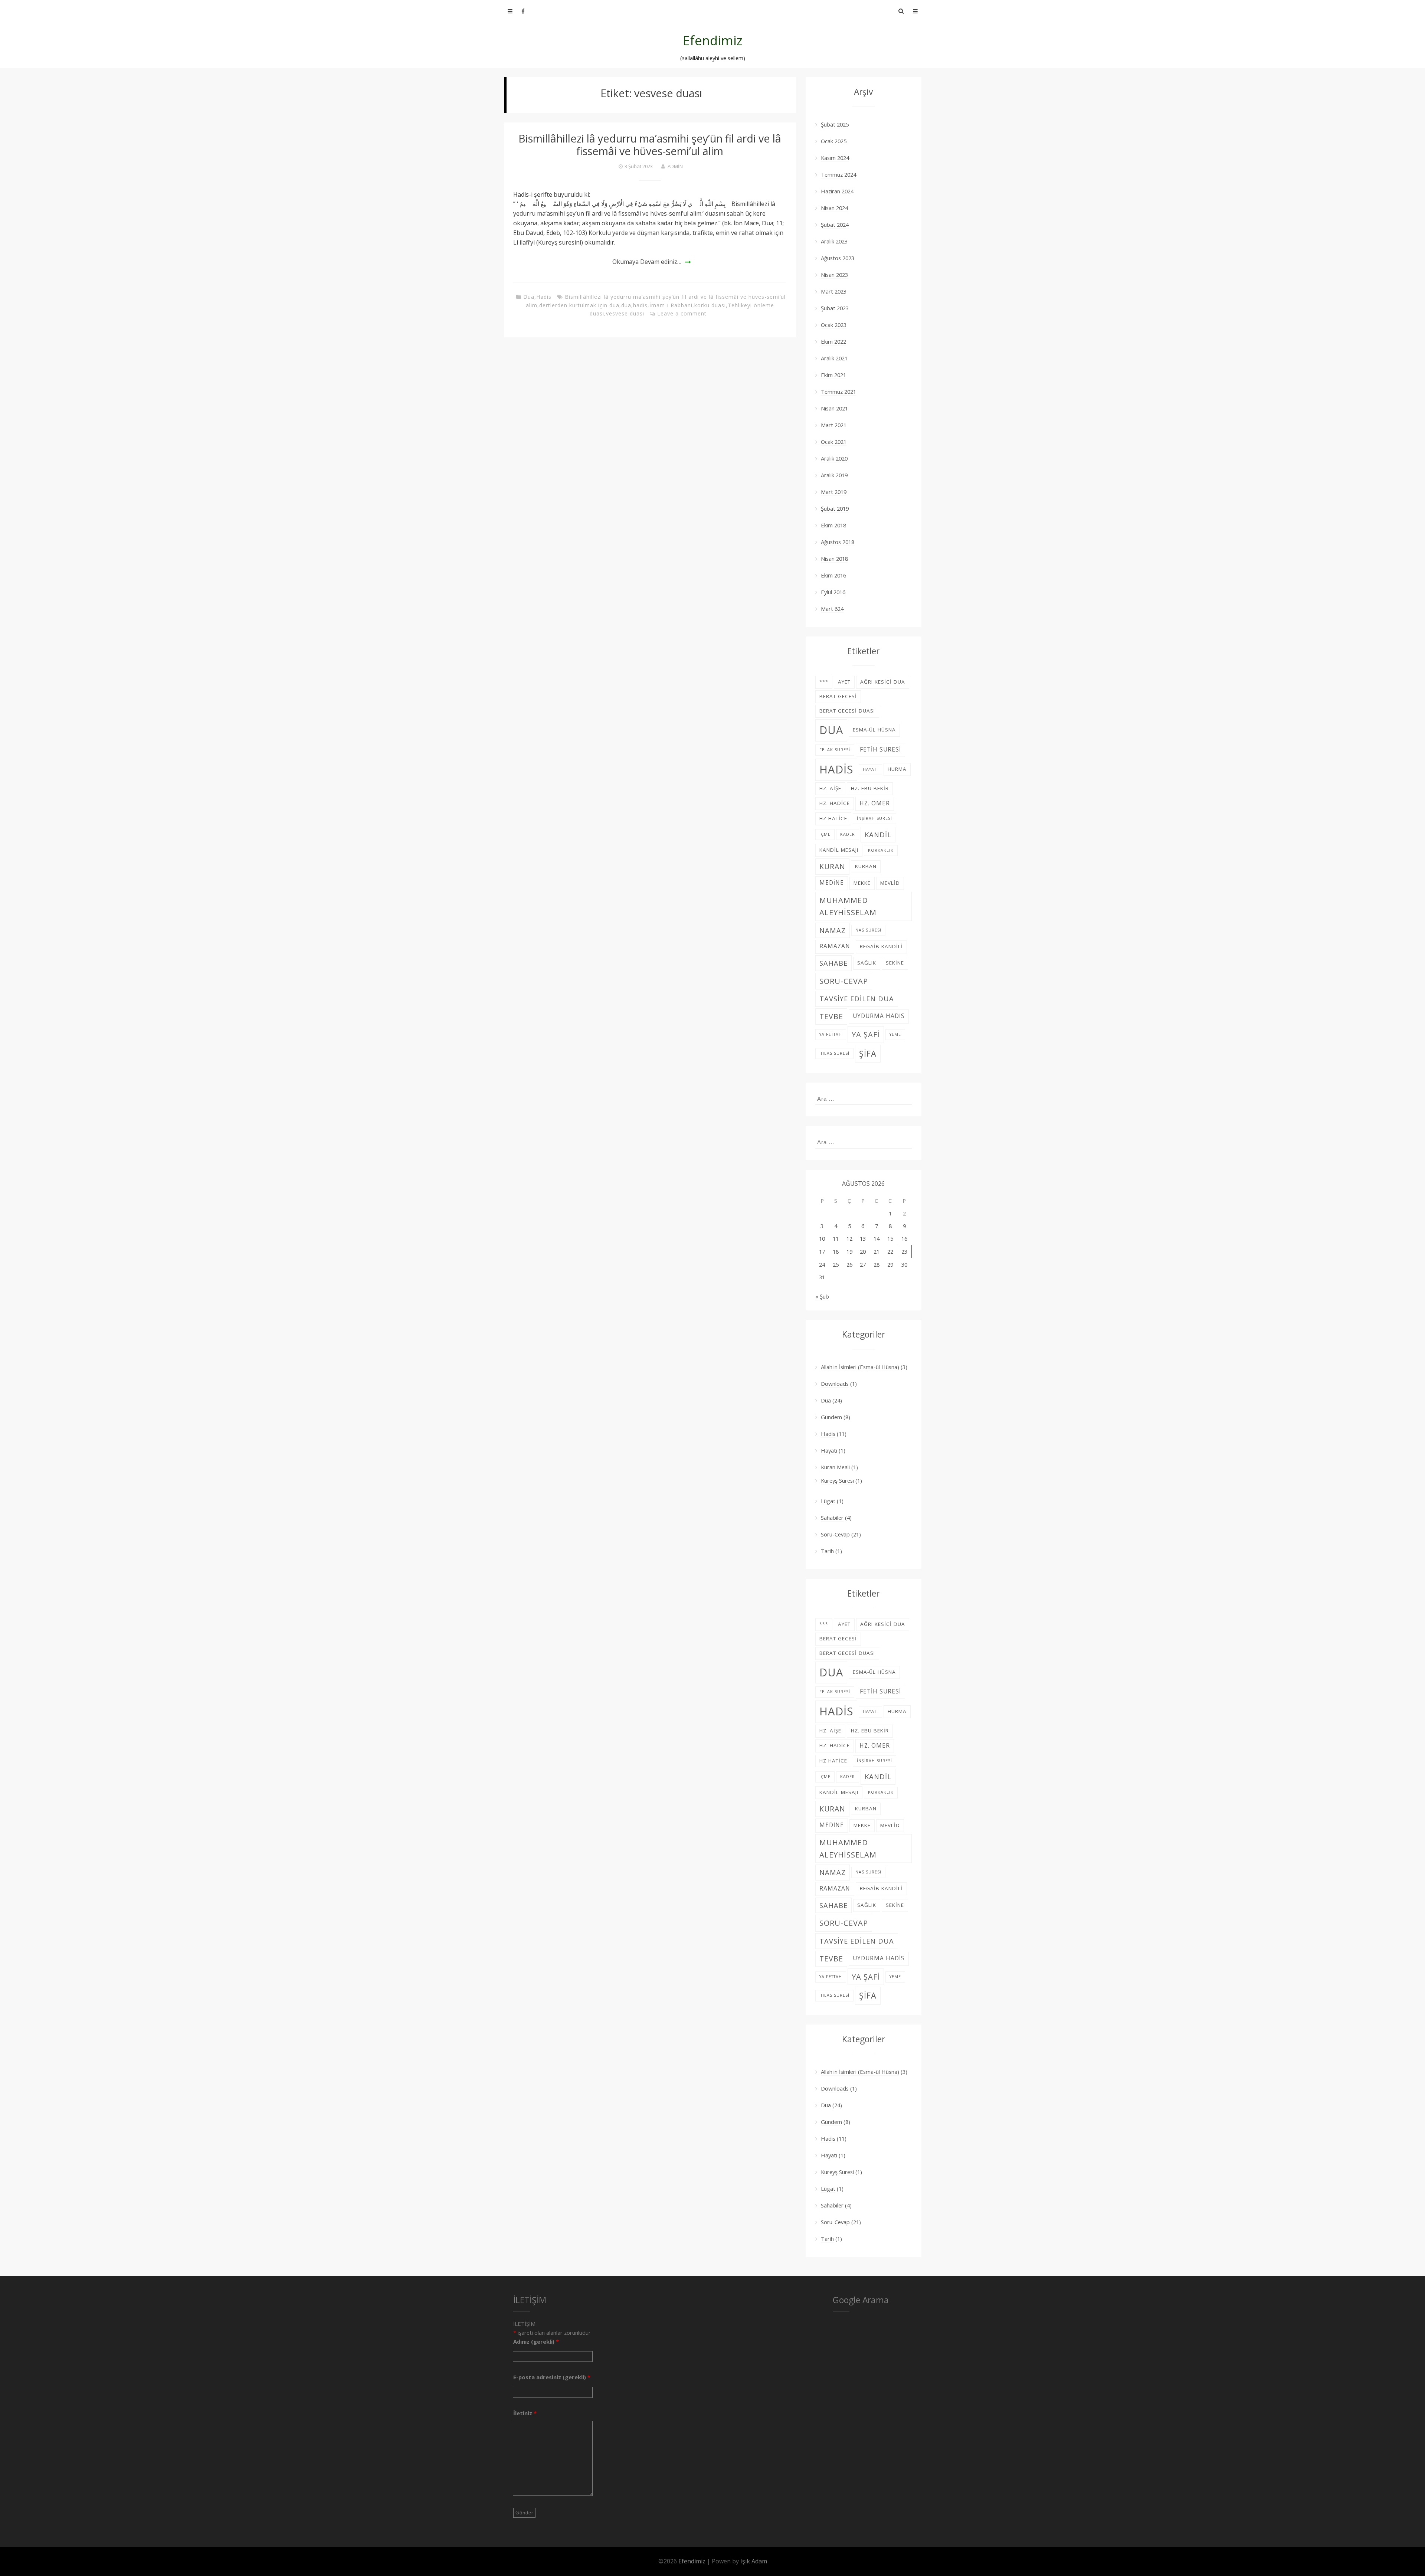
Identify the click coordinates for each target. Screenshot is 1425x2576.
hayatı (870, 769)
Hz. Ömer (875, 803)
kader (848, 834)
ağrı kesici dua (883, 682)
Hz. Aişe (830, 788)
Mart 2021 (834, 425)
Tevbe (831, 1016)
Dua (529, 297)
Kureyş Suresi (837, 1480)
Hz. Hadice (835, 803)
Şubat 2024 (835, 225)
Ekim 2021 (833, 375)
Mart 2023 (834, 291)
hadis (640, 305)
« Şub (822, 1296)
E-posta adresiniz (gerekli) (552, 2377)
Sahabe (833, 963)
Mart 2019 (834, 492)
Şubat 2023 (835, 308)
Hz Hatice (833, 818)
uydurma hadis (879, 1016)
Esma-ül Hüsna (874, 730)
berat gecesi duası (847, 711)
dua (626, 305)
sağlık (867, 963)
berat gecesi (838, 696)
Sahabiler (832, 1518)
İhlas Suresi (834, 1053)
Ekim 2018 (833, 525)
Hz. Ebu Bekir (870, 788)
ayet (844, 682)
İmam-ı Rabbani (671, 305)
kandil (878, 834)
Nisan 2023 (834, 275)
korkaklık (881, 850)
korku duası (710, 305)
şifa (868, 1053)
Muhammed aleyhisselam (848, 906)
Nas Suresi (868, 930)
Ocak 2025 (834, 141)
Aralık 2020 (834, 458)
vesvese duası (625, 313)
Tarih (827, 1551)
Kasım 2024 (835, 158)
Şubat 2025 (835, 124)
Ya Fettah (831, 1034)
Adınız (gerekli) (536, 2341)
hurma (897, 769)
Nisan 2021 (834, 408)
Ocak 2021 (834, 442)
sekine (895, 963)
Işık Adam (754, 2561)
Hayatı (829, 1450)
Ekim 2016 (833, 575)
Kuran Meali (835, 1467)
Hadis (544, 297)
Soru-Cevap (835, 1534)
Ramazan (835, 946)
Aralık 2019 (834, 475)
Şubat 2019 (835, 508)
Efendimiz (713, 40)
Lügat (828, 1501)
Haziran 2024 (837, 191)
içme (825, 834)
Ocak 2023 (834, 325)
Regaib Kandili (881, 946)
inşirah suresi (874, 818)
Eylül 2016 (833, 592)
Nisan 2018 (834, 559)
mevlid (890, 883)
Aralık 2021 (834, 358)
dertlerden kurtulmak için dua (579, 305)
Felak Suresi (835, 750)
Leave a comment (682, 313)
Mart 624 (832, 609)
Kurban (866, 866)
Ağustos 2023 (838, 258)
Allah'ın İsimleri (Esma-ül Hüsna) (860, 1367)
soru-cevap (844, 981)
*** (824, 682)
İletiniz (525, 2413)
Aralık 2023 (834, 241)
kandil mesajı (839, 850)
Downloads (835, 1384)
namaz (833, 930)
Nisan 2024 (834, 208)
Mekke (862, 883)
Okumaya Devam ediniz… (647, 262)
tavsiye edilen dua (857, 999)
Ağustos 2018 (838, 542)
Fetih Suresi (880, 749)
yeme (895, 1034)
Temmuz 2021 (838, 392)
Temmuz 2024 (838, 174)
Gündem (831, 1417)
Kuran (832, 866)
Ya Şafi (866, 1034)
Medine (832, 883)
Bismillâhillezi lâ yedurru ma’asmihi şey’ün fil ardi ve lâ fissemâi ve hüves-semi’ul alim (650, 145)
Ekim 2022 (833, 341)
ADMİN (675, 166)
